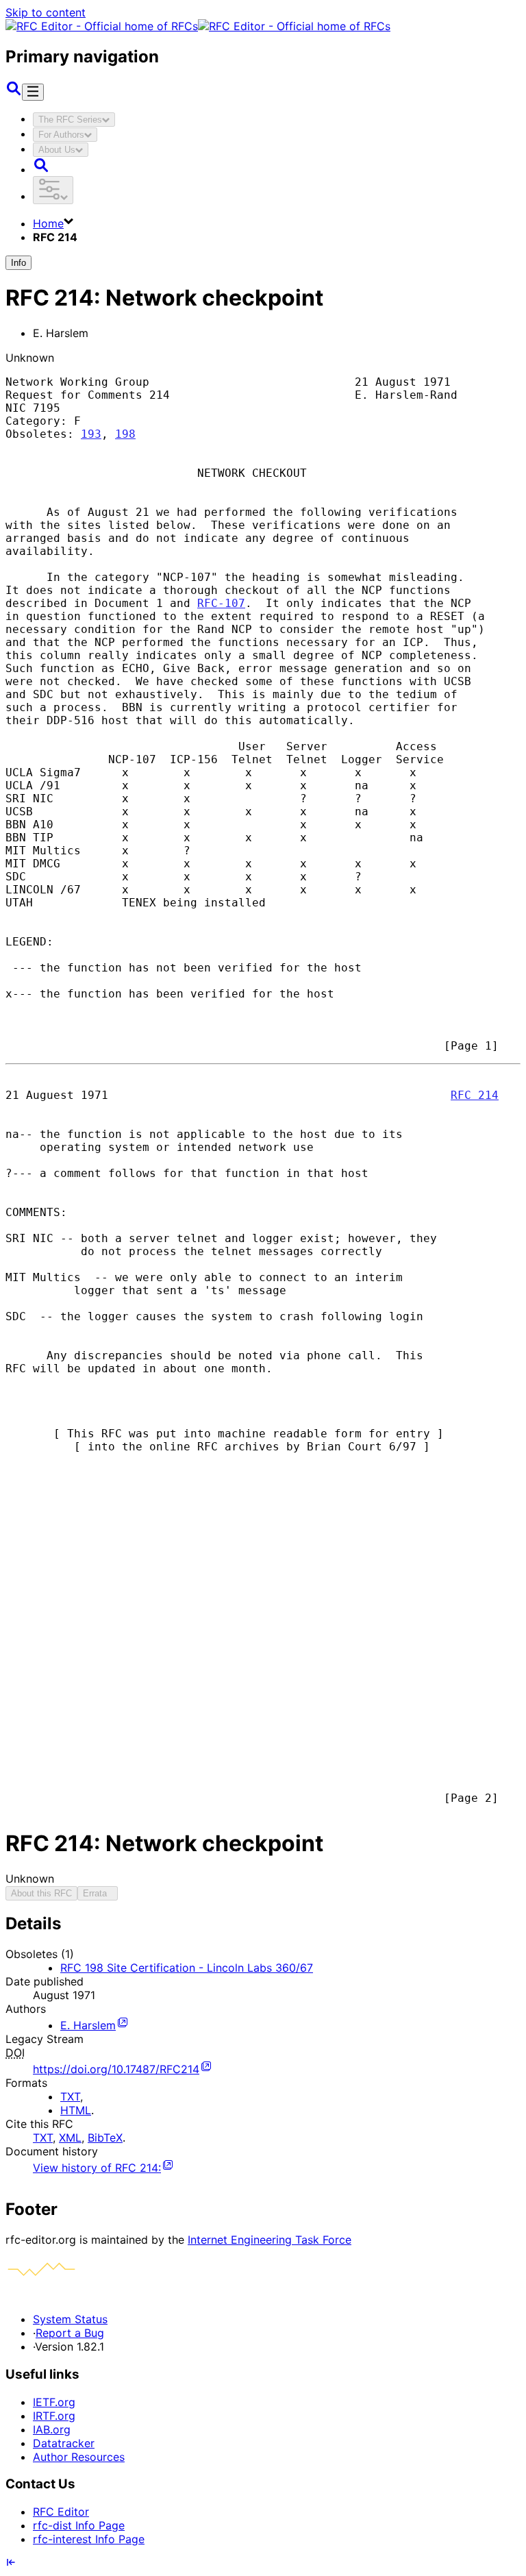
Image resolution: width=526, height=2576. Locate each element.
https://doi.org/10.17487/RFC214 (116, 2069)
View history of (97, 2168)
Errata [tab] (98, 1893)
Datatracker (64, 2443)
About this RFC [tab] (41, 1893)
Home (48, 223)
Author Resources (79, 2457)
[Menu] (33, 92)
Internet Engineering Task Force (270, 2240)
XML (70, 2138)
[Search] (14, 92)
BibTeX (105, 2138)
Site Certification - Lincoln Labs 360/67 (187, 1968)
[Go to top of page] (11, 2564)
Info (18, 263)
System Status (70, 2319)
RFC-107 (221, 603)
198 (125, 434)
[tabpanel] (263, 2044)
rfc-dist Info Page (79, 2525)
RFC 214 (475, 1095)
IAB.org (52, 2429)
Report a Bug (70, 2333)
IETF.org (54, 2402)
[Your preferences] (53, 190)
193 (91, 434)
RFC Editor (61, 2512)
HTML (76, 2110)
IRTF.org (54, 2416)
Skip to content (46, 12)
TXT (70, 2096)
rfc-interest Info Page (89, 2539)
